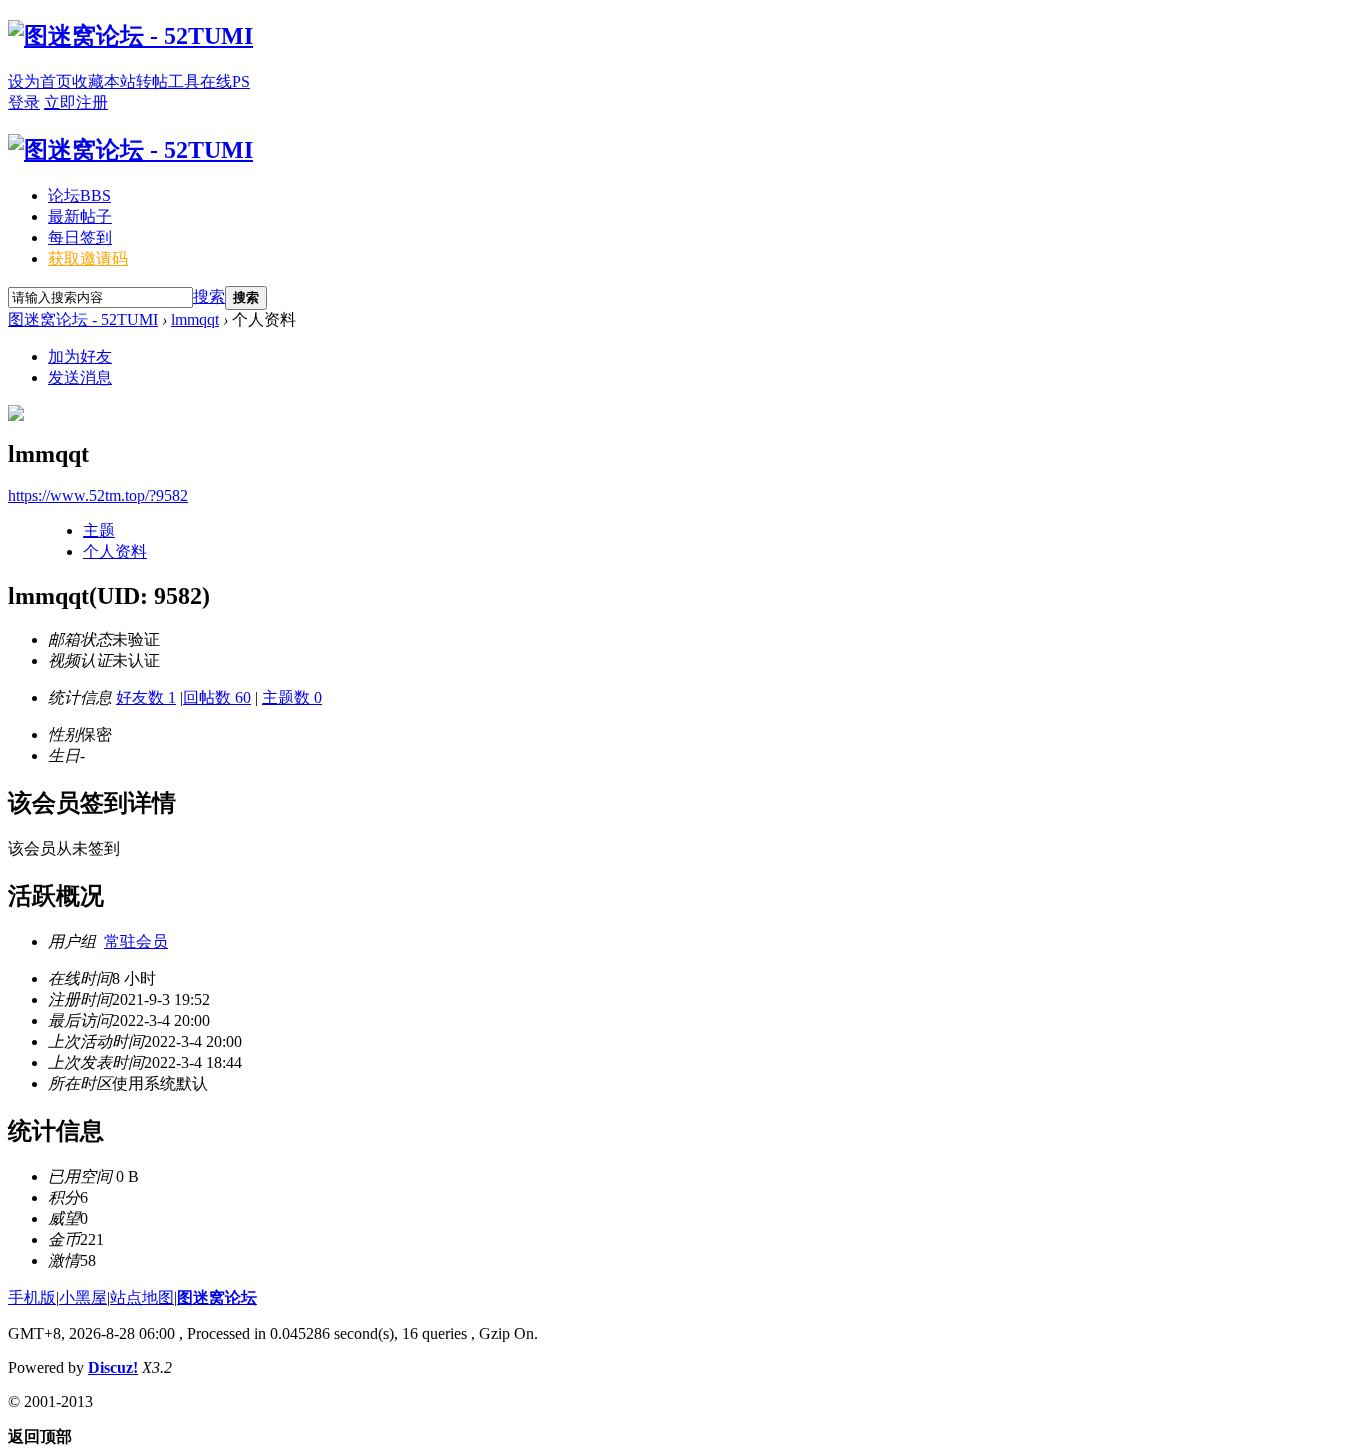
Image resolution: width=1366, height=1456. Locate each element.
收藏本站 (104, 81)
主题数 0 (292, 697)
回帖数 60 (217, 697)
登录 (24, 102)
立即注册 (76, 102)
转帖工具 (168, 81)
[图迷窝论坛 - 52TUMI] (130, 36)
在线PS (225, 81)
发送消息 (80, 377)
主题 (99, 530)
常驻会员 (136, 941)
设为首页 (40, 81)
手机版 (32, 1297)
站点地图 (142, 1297)
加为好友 (80, 356)
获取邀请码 (88, 258)
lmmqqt (195, 319)
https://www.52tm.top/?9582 (98, 495)
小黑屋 (83, 1297)
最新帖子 (80, 216)
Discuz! (113, 1367)
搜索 (209, 296)
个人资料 (115, 551)
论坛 (79, 195)
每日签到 (80, 237)
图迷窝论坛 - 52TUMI (83, 319)
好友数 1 (146, 697)
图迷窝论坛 (217, 1297)
